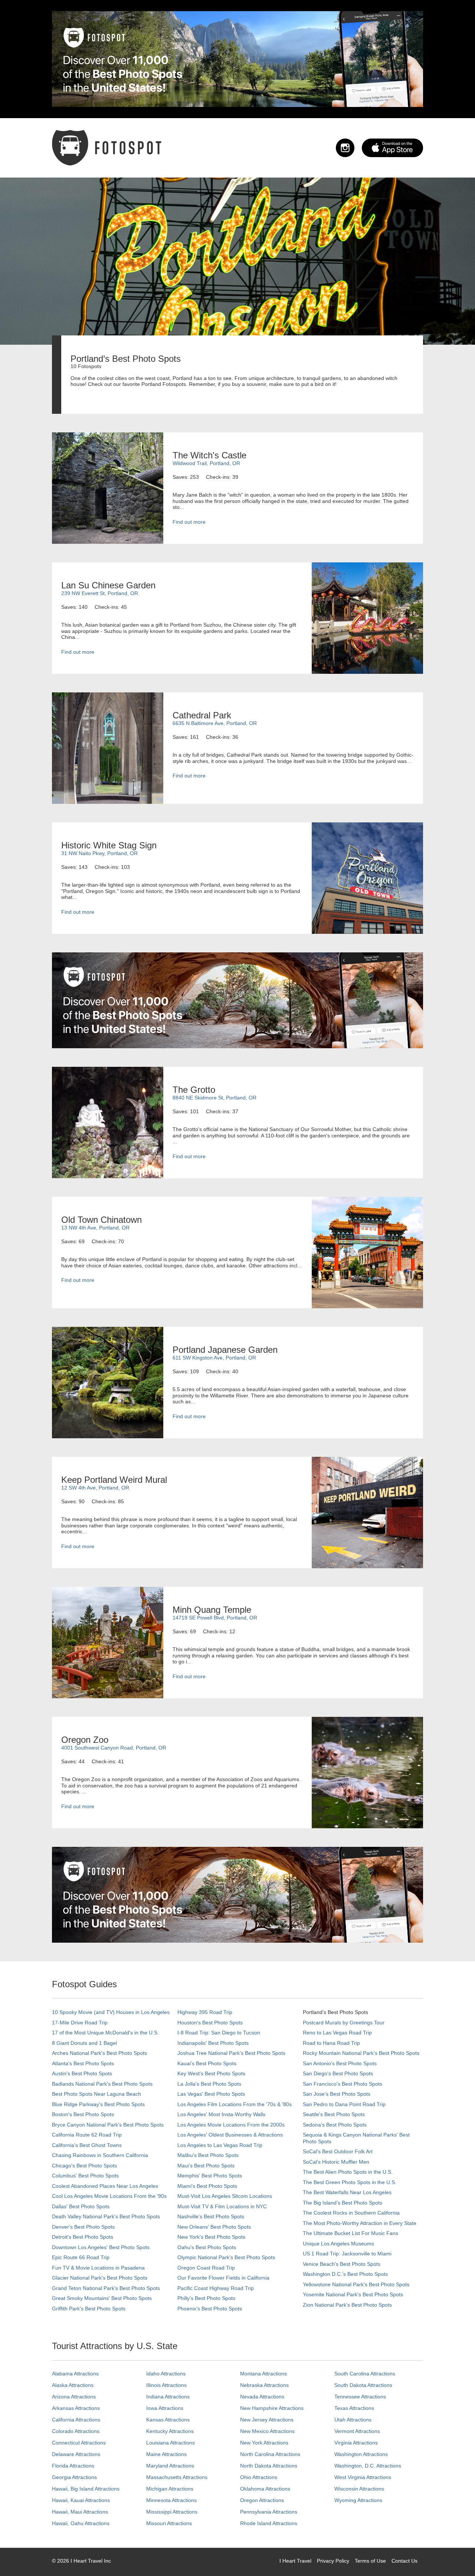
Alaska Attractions (73, 2385)
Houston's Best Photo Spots (210, 2023)
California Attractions (76, 2420)
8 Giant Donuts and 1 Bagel (84, 2043)
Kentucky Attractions (170, 2431)
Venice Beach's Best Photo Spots (342, 2264)
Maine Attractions (166, 2454)
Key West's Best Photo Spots (211, 2073)
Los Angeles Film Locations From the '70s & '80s (235, 2104)
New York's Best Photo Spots (211, 2237)
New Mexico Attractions (267, 2431)
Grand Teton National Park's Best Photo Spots (106, 2288)
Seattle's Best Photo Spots (334, 2114)
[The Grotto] (108, 1122)
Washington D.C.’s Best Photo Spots (345, 2274)
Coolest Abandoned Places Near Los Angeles (105, 2186)
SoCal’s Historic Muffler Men (336, 2162)
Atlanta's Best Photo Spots (83, 2063)
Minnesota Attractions (171, 2500)
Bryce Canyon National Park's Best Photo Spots (108, 2125)
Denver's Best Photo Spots (83, 2227)
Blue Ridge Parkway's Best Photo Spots (98, 2104)
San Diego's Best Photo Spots (338, 2073)
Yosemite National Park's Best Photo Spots (353, 2294)
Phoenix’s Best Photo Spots (210, 2309)
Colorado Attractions (76, 2431)
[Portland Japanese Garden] (108, 1382)
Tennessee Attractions (360, 2397)
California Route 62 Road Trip (87, 2135)
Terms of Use (370, 2561)
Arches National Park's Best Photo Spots (99, 2053)
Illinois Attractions (166, 2385)
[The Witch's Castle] (108, 488)
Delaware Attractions (76, 2454)
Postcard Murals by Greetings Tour (344, 2023)
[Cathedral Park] (108, 748)
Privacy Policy (333, 2561)
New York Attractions (264, 2443)
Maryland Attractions (170, 2466)
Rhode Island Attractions (269, 2523)
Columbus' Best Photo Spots (85, 2176)
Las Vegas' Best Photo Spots (211, 2094)
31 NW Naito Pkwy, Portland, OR (99, 853)
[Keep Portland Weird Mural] (367, 1512)
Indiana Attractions (168, 2397)
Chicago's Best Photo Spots (84, 2166)
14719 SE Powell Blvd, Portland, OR (215, 1618)
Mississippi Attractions (172, 2512)
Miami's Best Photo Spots (207, 2186)
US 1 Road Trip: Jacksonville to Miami (347, 2254)
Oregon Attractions (262, 2500)
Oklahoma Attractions (265, 2489)
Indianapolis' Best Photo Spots (213, 2043)
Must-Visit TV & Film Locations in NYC (222, 2206)
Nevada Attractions (262, 2397)
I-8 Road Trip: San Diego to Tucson (219, 2033)
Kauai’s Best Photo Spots (207, 2063)
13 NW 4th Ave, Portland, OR (95, 1228)
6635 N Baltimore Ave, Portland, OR (215, 723)
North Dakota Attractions (269, 2466)
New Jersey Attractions (267, 2420)
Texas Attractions (354, 2408)
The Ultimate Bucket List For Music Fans (350, 2233)
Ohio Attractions (259, 2477)
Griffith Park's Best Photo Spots (89, 2309)
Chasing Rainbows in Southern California (100, 2155)
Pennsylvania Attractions (269, 2512)
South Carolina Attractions (365, 2374)
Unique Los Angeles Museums (338, 2244)
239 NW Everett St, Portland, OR (100, 593)
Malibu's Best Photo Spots (208, 2155)
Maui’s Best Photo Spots (206, 2166)
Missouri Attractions (169, 2523)
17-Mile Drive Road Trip (80, 2023)
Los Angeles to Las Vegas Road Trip (220, 2145)
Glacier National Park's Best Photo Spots (100, 2278)
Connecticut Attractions (79, 2443)
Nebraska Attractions (264, 2385)
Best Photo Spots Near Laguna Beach (96, 2094)
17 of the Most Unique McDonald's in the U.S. (105, 2033)
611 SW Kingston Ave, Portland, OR (214, 1358)
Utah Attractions (353, 2420)
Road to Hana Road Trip (331, 2043)
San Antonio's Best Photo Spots (340, 2063)
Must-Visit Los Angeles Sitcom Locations (225, 2196)
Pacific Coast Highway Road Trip (216, 2288)
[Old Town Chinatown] (367, 1252)
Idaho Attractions (166, 2374)
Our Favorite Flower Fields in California (223, 2278)
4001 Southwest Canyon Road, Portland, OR (114, 1748)
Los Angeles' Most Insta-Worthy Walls (221, 2114)
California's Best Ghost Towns (87, 2145)
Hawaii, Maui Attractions (80, 2512)
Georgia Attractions (74, 2477)
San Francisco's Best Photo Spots (343, 2084)
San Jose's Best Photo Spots (337, 2094)
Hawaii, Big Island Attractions (86, 2489)
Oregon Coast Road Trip (206, 2268)
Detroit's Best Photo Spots (83, 2237)
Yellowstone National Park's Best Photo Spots (356, 2284)
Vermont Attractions (357, 2431)
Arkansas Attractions (76, 2408)
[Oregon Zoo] (367, 1772)
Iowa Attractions (165, 2408)
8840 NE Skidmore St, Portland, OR (214, 1098)
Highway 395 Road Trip (205, 2012)
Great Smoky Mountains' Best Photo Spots (102, 2298)
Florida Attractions (73, 2466)
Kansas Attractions (168, 2420)
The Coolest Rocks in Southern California (351, 2213)
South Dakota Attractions (363, 2385)
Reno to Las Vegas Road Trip (337, 2033)
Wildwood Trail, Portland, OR (206, 463)
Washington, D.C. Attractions (368, 2466)
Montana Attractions (263, 2374)
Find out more (189, 522)
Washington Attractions (361, 2454)
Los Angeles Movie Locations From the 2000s (231, 2125)
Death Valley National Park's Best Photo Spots (106, 2216)
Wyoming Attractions (358, 2500)
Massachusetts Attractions (177, 2477)
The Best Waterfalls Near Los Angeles (347, 2192)
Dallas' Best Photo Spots (81, 2206)
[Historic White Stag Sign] (367, 878)
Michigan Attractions (170, 2489)
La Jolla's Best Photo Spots (209, 2084)
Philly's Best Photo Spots (206, 2298)
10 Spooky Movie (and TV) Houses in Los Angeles (111, 2012)
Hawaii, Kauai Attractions (81, 2500)
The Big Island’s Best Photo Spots (343, 2203)
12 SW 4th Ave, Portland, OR (95, 1488)
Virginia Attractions (356, 2443)
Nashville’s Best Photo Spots (211, 2216)
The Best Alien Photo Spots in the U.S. (348, 2172)
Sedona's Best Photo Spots (335, 2125)
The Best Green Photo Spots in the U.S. (350, 2182)
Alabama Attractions (75, 2374)
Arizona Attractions (74, 2397)
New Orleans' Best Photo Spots (214, 2227)
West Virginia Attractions (363, 2477)
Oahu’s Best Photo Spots (207, 2247)
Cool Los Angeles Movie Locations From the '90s (109, 2196)
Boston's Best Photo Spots (83, 2114)
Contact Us (404, 2561)
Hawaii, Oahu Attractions (81, 2523)
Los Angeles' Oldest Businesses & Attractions (230, 2135)
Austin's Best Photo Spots (82, 2073)
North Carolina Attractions (270, 2454)
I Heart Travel (295, 2561)
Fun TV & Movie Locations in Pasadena (98, 2268)
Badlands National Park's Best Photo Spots (102, 2084)
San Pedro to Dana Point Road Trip (344, 2104)
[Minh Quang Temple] (108, 1642)
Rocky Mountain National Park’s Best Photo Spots (361, 2053)
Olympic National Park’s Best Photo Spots (226, 2257)
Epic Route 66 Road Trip (81, 2257)
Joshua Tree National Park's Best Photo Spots (231, 2053)
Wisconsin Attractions (359, 2489)
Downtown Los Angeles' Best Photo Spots (101, 2247)
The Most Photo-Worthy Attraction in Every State (360, 2223)
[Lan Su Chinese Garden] (367, 618)
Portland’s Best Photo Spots (335, 2012)
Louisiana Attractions (171, 2443)
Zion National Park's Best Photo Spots (347, 2305)
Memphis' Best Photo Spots (210, 2176)
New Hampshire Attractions (272, 2408)
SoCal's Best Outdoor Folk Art (338, 2151)
